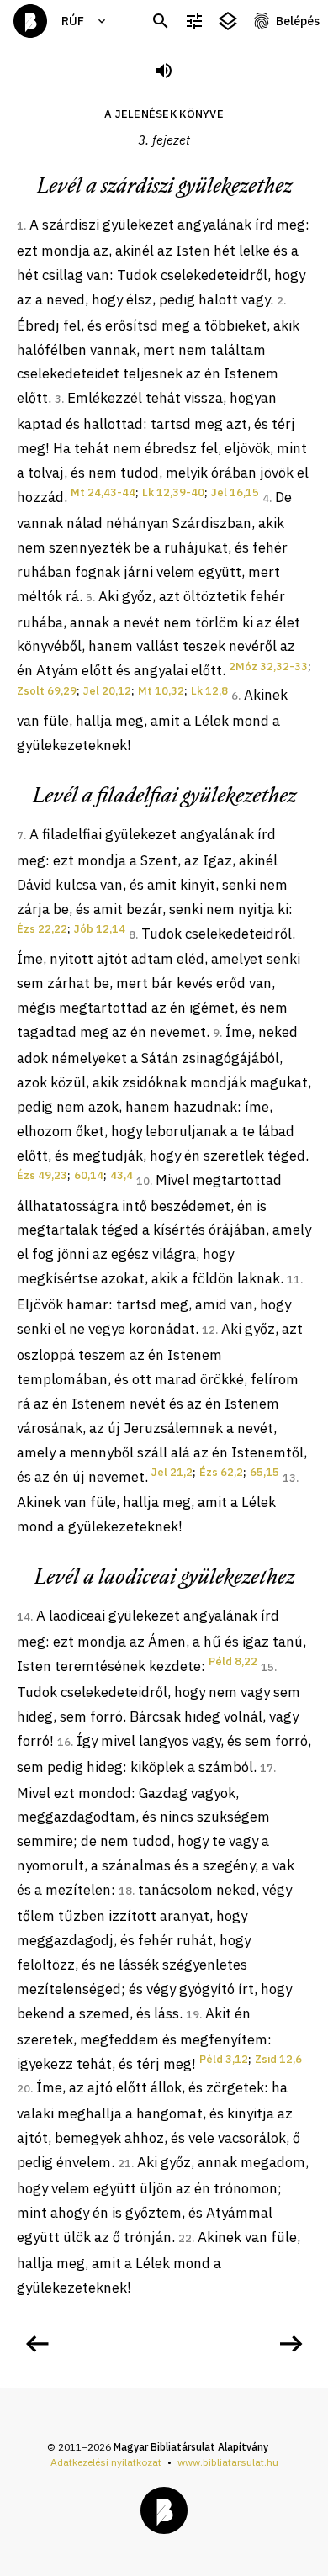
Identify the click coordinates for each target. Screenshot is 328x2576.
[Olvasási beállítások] (194, 21)
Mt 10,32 (161, 691)
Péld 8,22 (233, 1661)
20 (24, 2089)
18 (125, 1891)
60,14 (89, 1175)
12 (209, 1330)
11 (294, 1280)
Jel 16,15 (235, 492)
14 (24, 1617)
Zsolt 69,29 (47, 691)
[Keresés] (161, 21)
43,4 (122, 1175)
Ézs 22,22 (42, 929)
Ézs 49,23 (42, 1175)
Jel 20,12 (107, 691)
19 (193, 2015)
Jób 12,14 (100, 929)
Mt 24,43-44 (103, 492)
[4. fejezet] (291, 2344)
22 (185, 2238)
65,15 (265, 1472)
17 (267, 1768)
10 (143, 1181)
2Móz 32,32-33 (268, 666)
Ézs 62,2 (221, 1472)
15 (267, 1667)
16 (64, 1742)
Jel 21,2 (172, 1472)
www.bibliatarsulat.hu (228, 2462)
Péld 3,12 (224, 2059)
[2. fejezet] (37, 2344)
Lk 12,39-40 (173, 492)
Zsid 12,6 (278, 2059)
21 (124, 2163)
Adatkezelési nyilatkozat (106, 2462)
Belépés (298, 21)
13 (289, 1478)
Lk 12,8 (209, 691)
